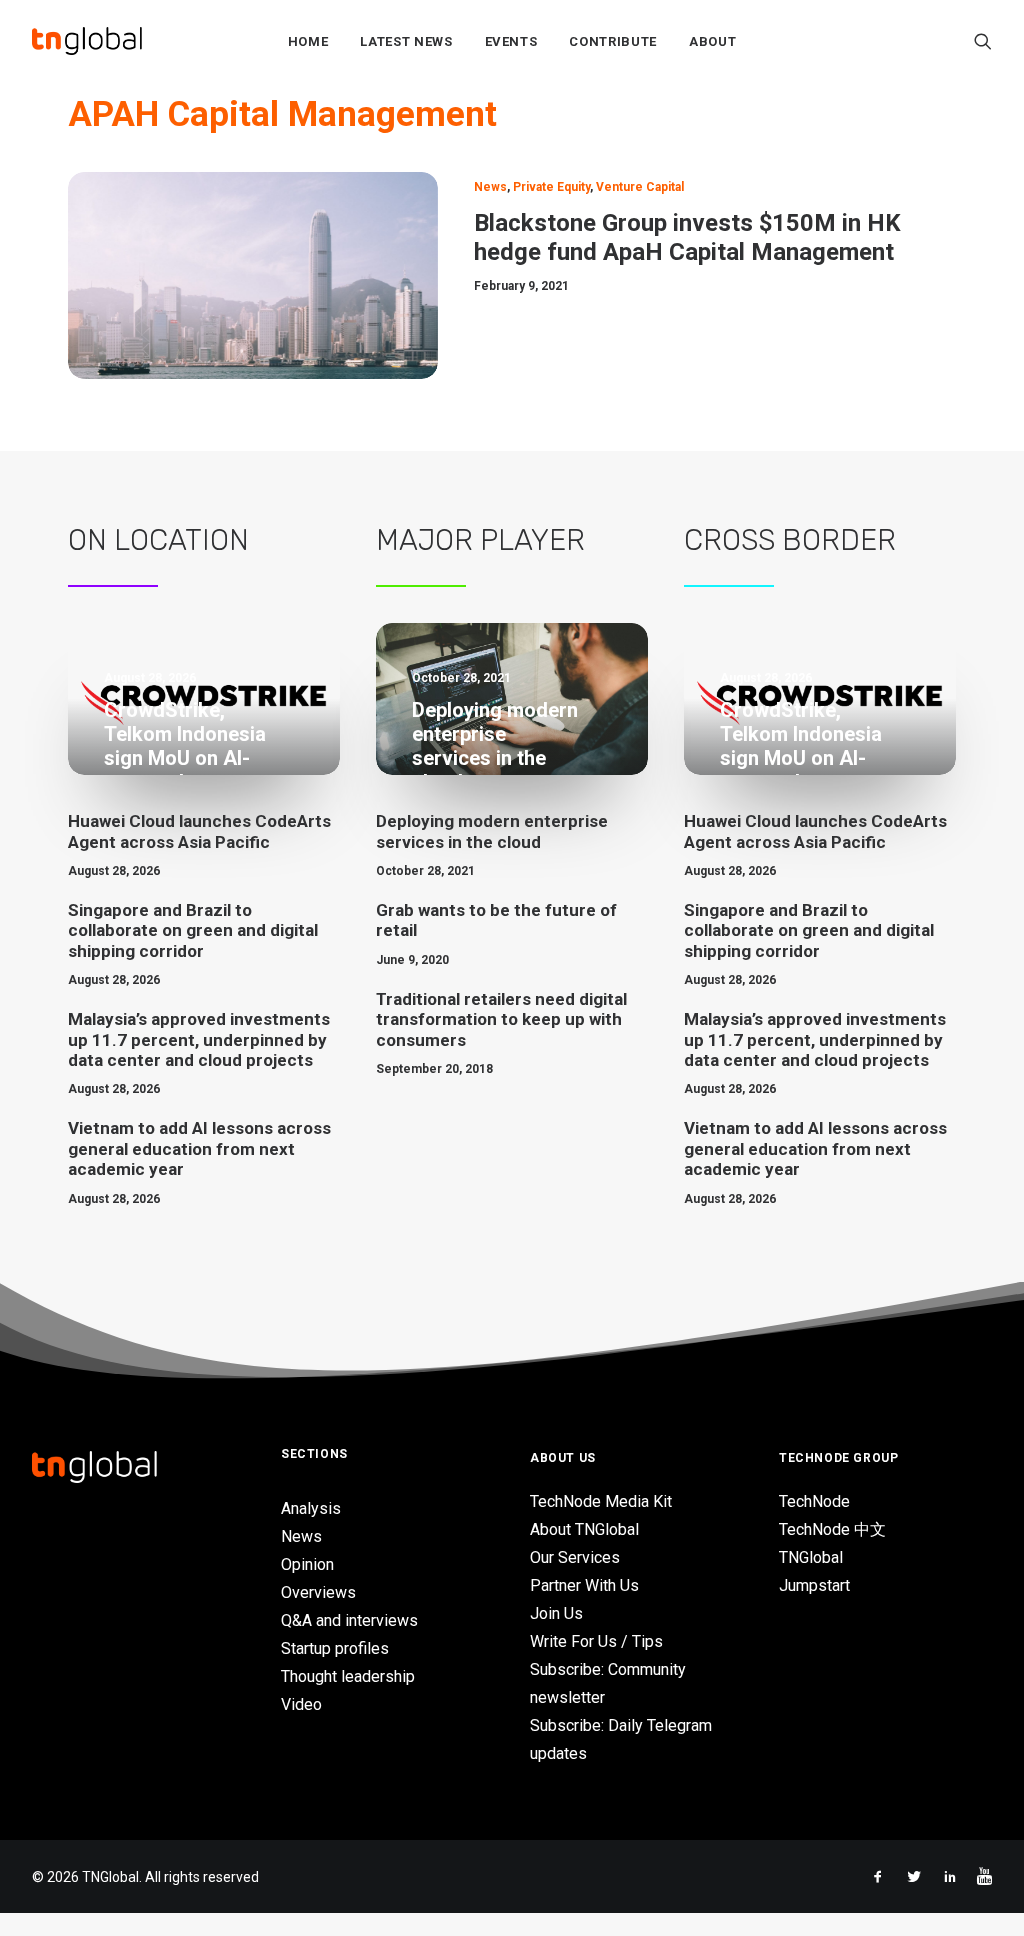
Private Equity (551, 187)
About (712, 41)
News (490, 187)
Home (308, 41)
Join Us (556, 1613)
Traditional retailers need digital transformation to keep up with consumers (501, 1019)
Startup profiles (335, 1648)
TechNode (814, 1501)
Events (511, 41)
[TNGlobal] (87, 41)
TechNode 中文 (832, 1529)
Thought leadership (348, 1676)
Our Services (575, 1557)
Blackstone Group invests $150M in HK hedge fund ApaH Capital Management (687, 237)
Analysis (311, 1508)
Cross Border (790, 540)
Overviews (318, 1592)
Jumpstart (814, 1585)
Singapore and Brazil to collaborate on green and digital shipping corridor (193, 930)
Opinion (307, 1564)
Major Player (480, 540)
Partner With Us (584, 1585)
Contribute (613, 41)
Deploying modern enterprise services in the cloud (492, 831)
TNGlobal (811, 1557)
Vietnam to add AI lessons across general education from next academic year (199, 1148)
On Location (158, 540)
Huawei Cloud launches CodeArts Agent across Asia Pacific (199, 831)
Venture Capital (640, 187)
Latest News (406, 41)
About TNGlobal (584, 1529)
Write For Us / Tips (596, 1641)
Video (301, 1704)
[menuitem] (308, 41)
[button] (983, 41)
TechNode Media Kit (601, 1501)
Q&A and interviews (349, 1620)
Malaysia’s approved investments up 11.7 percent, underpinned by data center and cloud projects (199, 1039)
